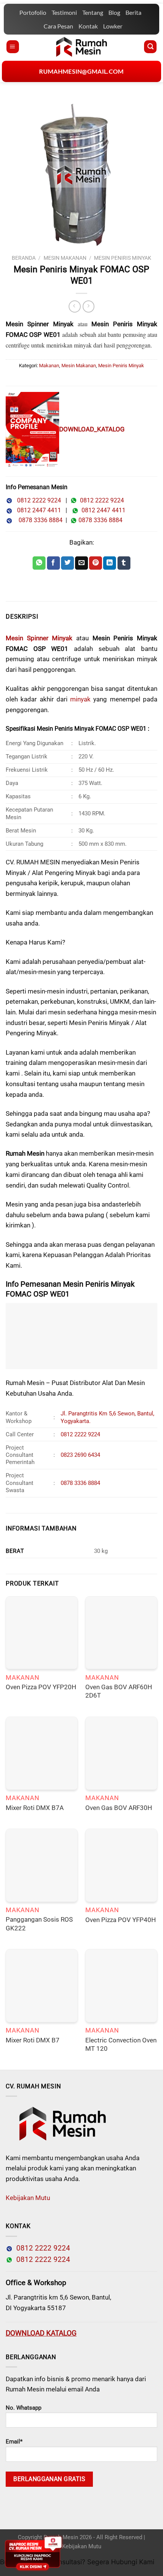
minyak (80, 699)
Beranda (24, 258)
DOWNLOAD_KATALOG (92, 429)
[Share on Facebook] (53, 563)
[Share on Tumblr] (124, 563)
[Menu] (13, 47)
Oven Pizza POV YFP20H (41, 1687)
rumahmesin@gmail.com (81, 71)
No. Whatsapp (24, 2408)
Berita (133, 12)
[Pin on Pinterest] (96, 563)
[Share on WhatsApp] (39, 563)
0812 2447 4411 (37, 510)
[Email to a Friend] (81, 563)
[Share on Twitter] (67, 563)
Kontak (88, 26)
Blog (114, 12)
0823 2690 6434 (80, 1455)
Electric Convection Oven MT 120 (121, 2045)
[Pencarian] (150, 47)
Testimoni (64, 12)
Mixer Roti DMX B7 (33, 2040)
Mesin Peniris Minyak (123, 258)
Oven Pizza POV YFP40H (121, 1920)
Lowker (113, 26)
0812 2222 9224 (37, 500)
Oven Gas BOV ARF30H (119, 1808)
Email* (14, 2442)
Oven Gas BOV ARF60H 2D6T (119, 1691)
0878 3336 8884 (39, 520)
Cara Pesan (58, 26)
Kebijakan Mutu (28, 2198)
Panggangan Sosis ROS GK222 (39, 1924)
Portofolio (33, 12)
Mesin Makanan (65, 258)
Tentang (93, 12)
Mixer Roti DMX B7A (35, 1808)
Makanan (49, 366)
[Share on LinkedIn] (110, 563)
